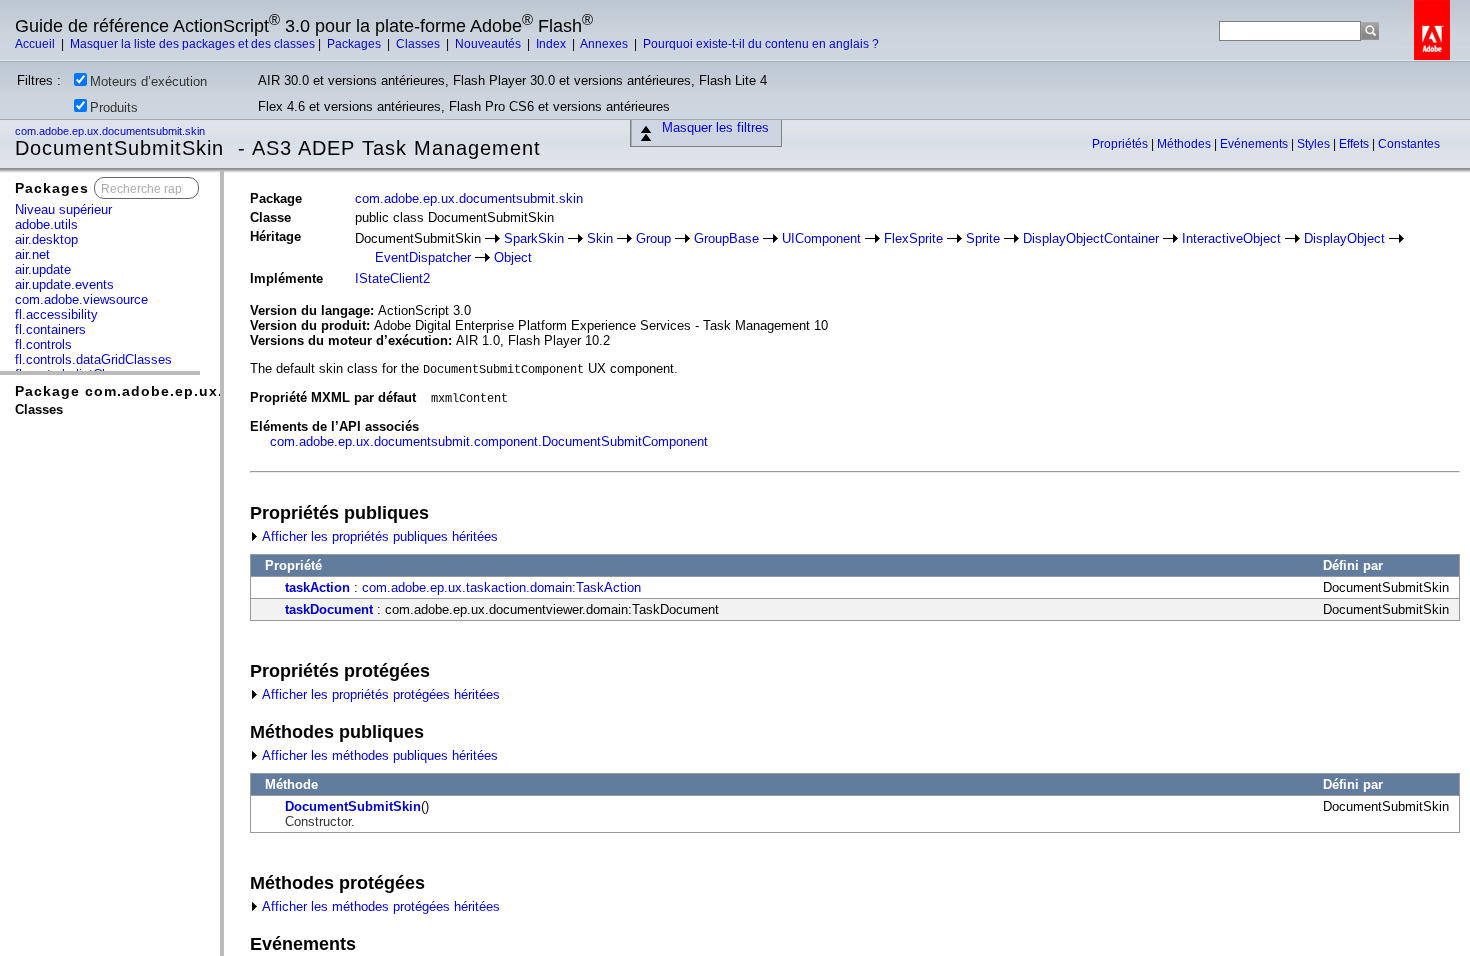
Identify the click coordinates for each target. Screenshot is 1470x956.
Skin (600, 238)
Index (552, 44)
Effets (1355, 144)
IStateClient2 (392, 278)
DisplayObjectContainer (1091, 238)
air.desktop (46, 239)
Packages (355, 44)
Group (653, 238)
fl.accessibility (56, 314)
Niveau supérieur (63, 209)
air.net (32, 254)
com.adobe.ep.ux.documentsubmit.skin (111, 131)
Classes (419, 44)
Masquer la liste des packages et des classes (192, 44)
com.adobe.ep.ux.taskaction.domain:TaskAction (501, 587)
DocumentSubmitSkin (353, 806)
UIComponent (821, 238)
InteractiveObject (1231, 238)
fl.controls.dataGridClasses (93, 359)
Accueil (36, 44)
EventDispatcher (423, 257)
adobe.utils (46, 224)
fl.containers (50, 329)
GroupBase (726, 238)
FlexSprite (913, 238)
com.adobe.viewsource (81, 299)
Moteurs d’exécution (148, 81)
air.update (43, 269)
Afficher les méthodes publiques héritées (378, 755)
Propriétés (1121, 144)
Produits (114, 107)
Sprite (983, 238)
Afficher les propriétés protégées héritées (379, 694)
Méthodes (1185, 144)
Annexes (605, 44)
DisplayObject (1344, 238)
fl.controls (43, 344)
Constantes (1409, 144)
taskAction (317, 587)
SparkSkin (534, 238)
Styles (1315, 144)
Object (513, 257)
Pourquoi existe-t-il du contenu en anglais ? (761, 44)
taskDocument (329, 609)
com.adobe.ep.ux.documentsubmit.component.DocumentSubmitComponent (489, 441)
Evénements (1255, 144)
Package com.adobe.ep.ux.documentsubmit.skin (203, 391)
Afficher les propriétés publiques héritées (378, 536)
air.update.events (64, 284)
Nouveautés (489, 44)
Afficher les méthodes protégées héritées (379, 906)
